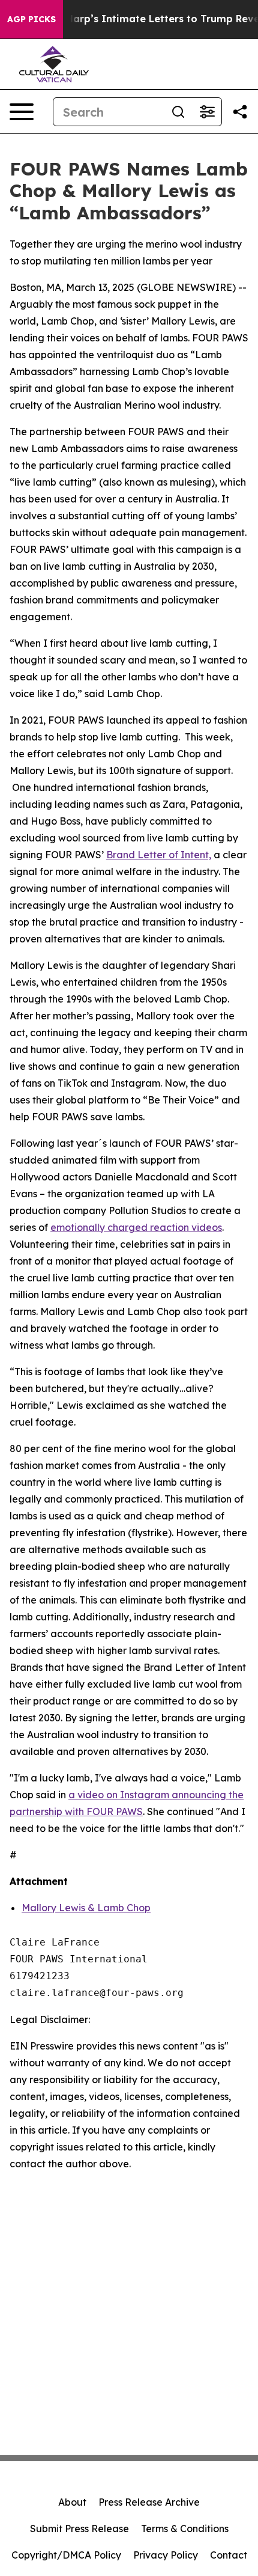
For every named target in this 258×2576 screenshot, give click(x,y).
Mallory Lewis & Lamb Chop (86, 1908)
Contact (229, 2555)
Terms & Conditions (185, 2529)
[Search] (178, 112)
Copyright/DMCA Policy (66, 2555)
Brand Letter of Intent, (159, 855)
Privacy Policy (166, 2555)
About (72, 2502)
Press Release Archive (149, 2502)
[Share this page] (240, 112)
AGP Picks (31, 19)
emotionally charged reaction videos (136, 1227)
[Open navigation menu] (22, 112)
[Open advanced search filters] (207, 112)
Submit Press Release (79, 2529)
